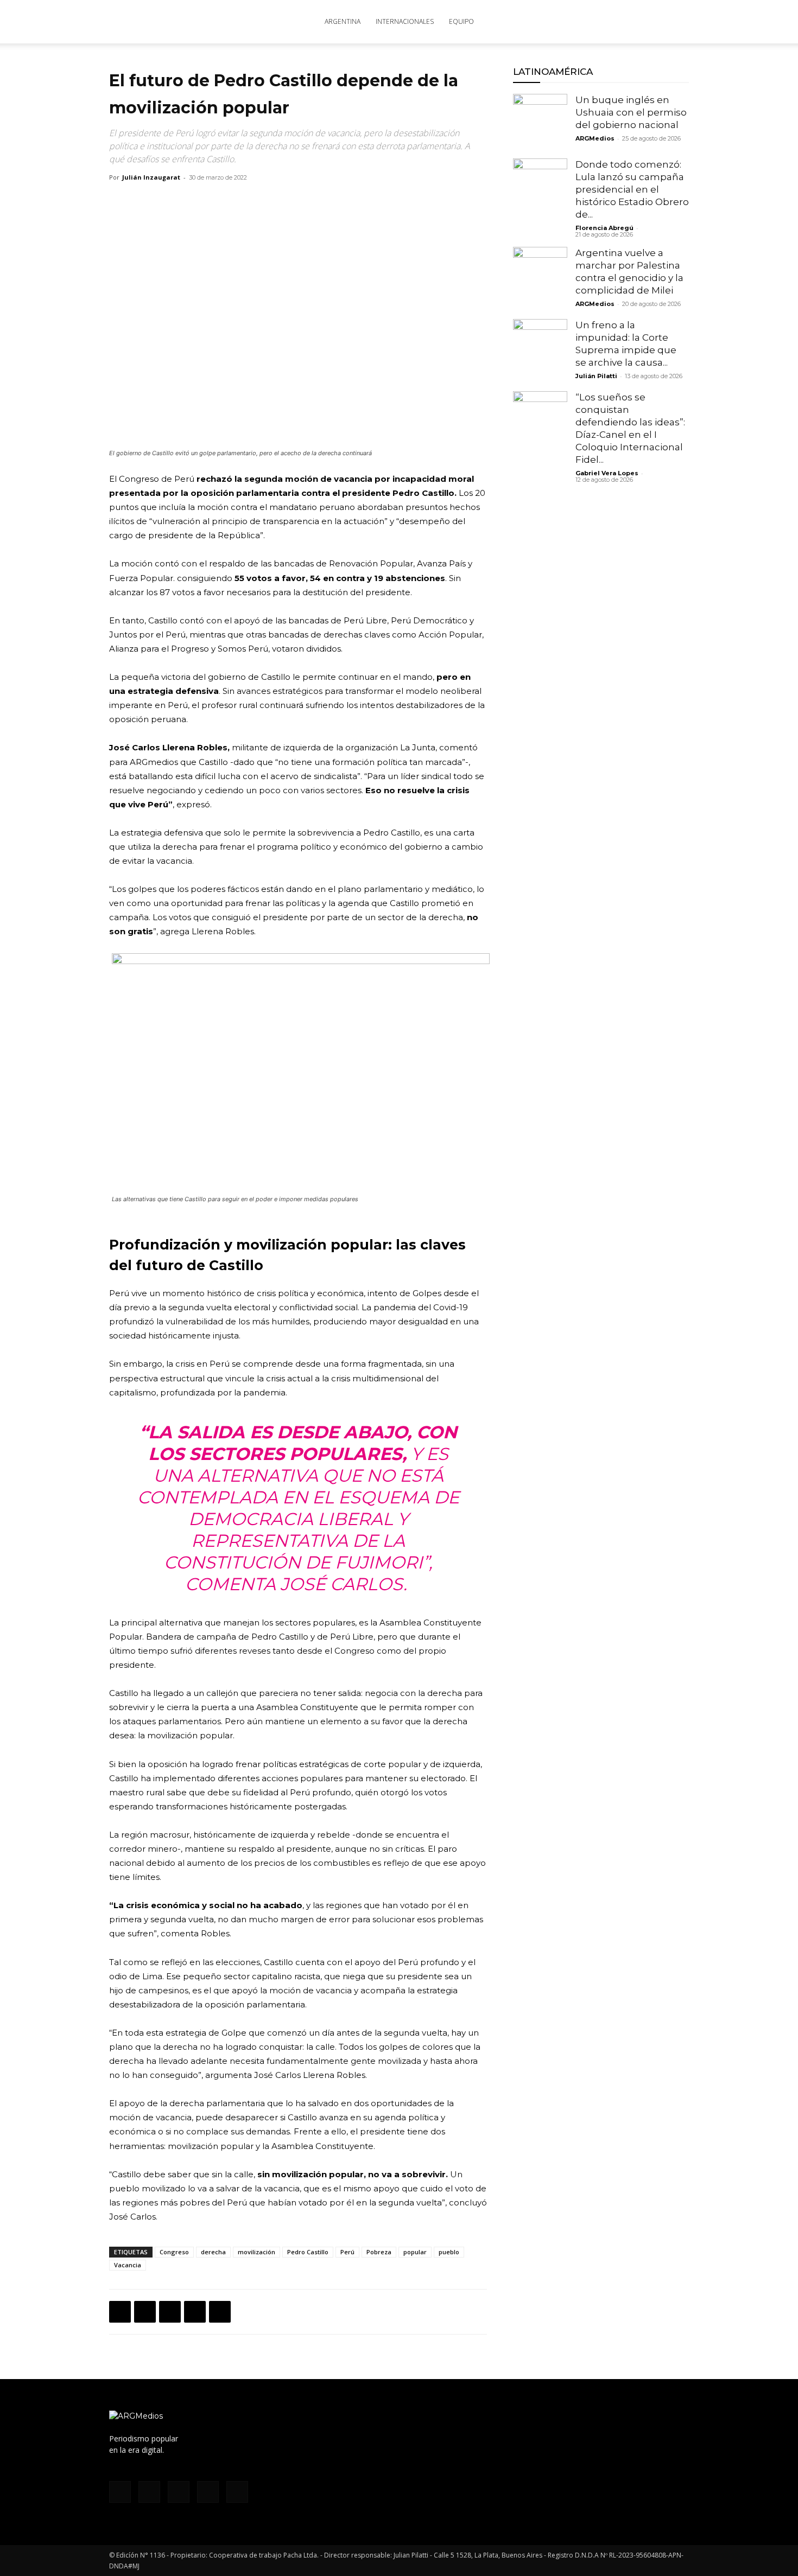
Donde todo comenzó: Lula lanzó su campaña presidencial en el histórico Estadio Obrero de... (632, 189)
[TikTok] (611, 22)
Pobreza (379, 2252)
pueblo (449, 2252)
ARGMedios (595, 138)
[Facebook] (575, 22)
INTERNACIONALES (405, 21)
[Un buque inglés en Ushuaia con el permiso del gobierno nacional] (540, 121)
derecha (213, 2252)
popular (415, 2252)
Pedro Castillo (308, 2252)
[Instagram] (593, 22)
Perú (347, 2252)
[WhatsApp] (170, 2312)
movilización (256, 2252)
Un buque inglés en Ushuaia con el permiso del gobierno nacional (631, 112)
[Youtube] (647, 22)
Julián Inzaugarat (151, 177)
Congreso (174, 2252)
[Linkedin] (195, 2312)
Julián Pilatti (596, 376)
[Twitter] (629, 22)
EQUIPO (461, 21)
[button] (676, 23)
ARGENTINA (343, 21)
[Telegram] (220, 2312)
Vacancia (128, 2265)
